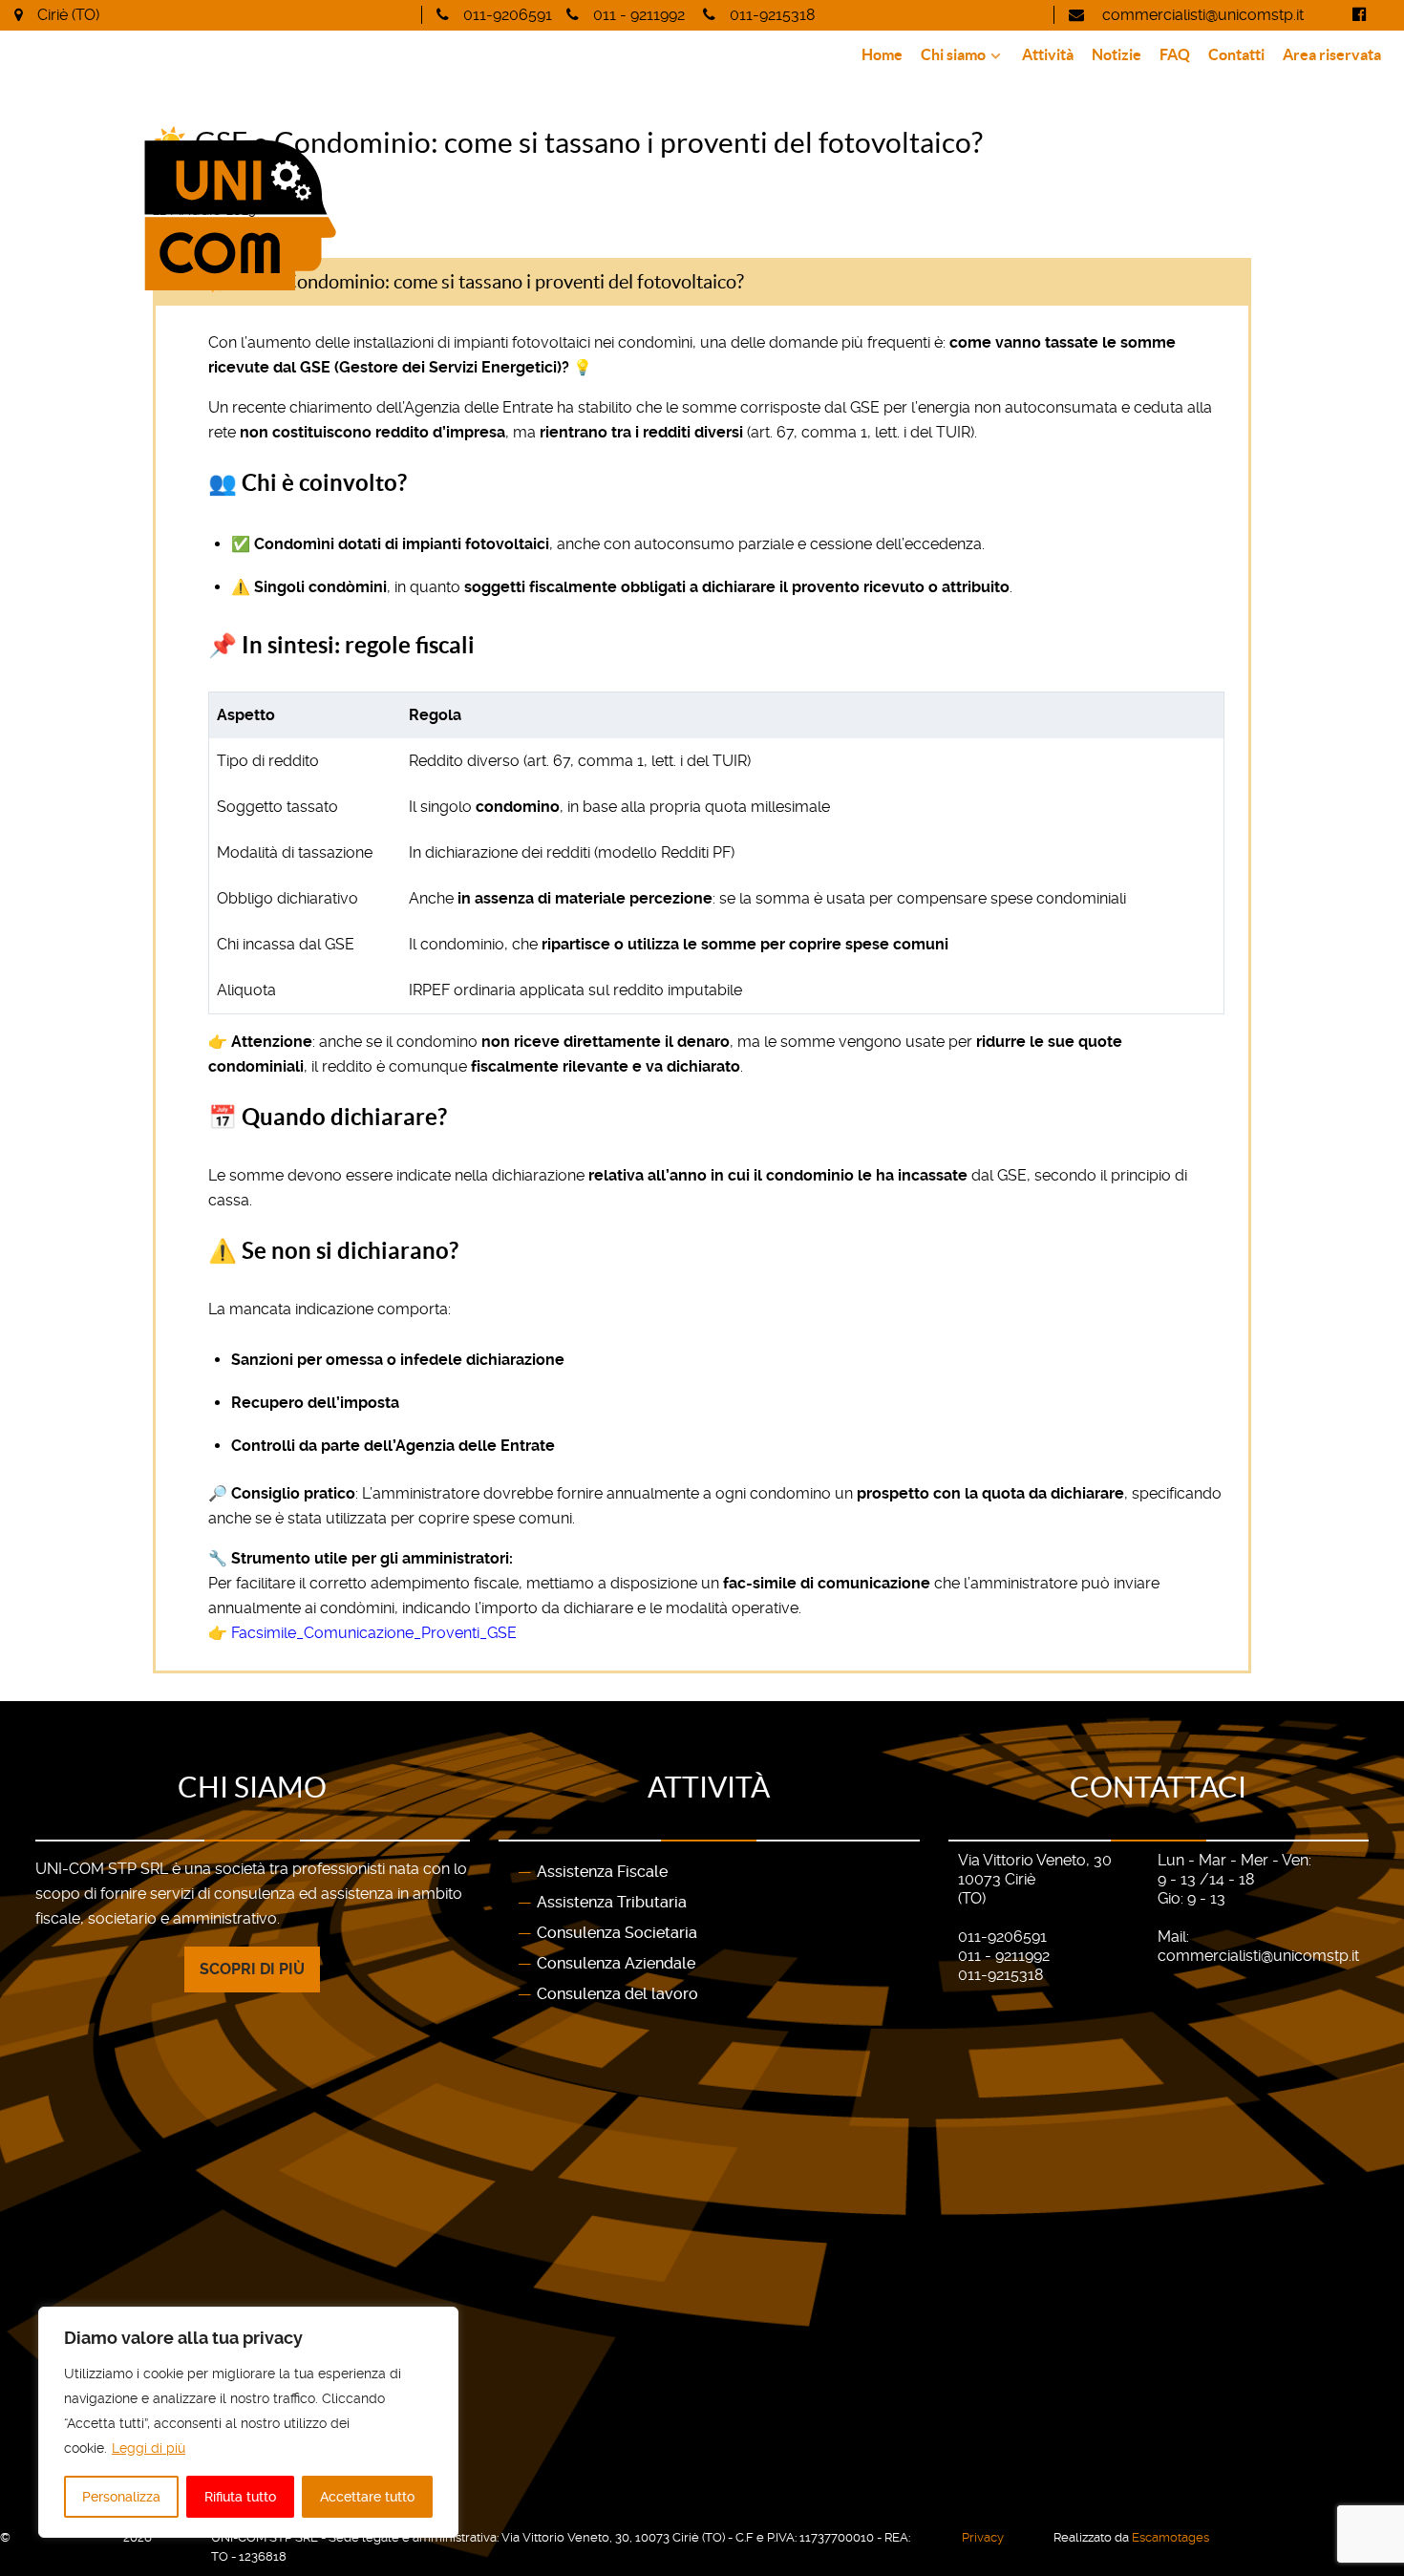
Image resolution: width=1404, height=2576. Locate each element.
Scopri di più (252, 1969)
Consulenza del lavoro (617, 1994)
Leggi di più (149, 2448)
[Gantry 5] (344, 215)
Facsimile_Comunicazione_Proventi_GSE (374, 1633)
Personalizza (121, 2497)
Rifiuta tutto (240, 2497)
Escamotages (1170, 2537)
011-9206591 (508, 15)
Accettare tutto (367, 2497)
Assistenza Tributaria (612, 1902)
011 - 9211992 (639, 15)
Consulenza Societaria (617, 1933)
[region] (248, 2422)
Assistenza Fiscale (602, 1872)
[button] (702, 282)
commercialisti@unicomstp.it (1201, 15)
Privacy (983, 2537)
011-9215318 (772, 15)
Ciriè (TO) (68, 15)
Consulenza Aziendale (616, 1963)
